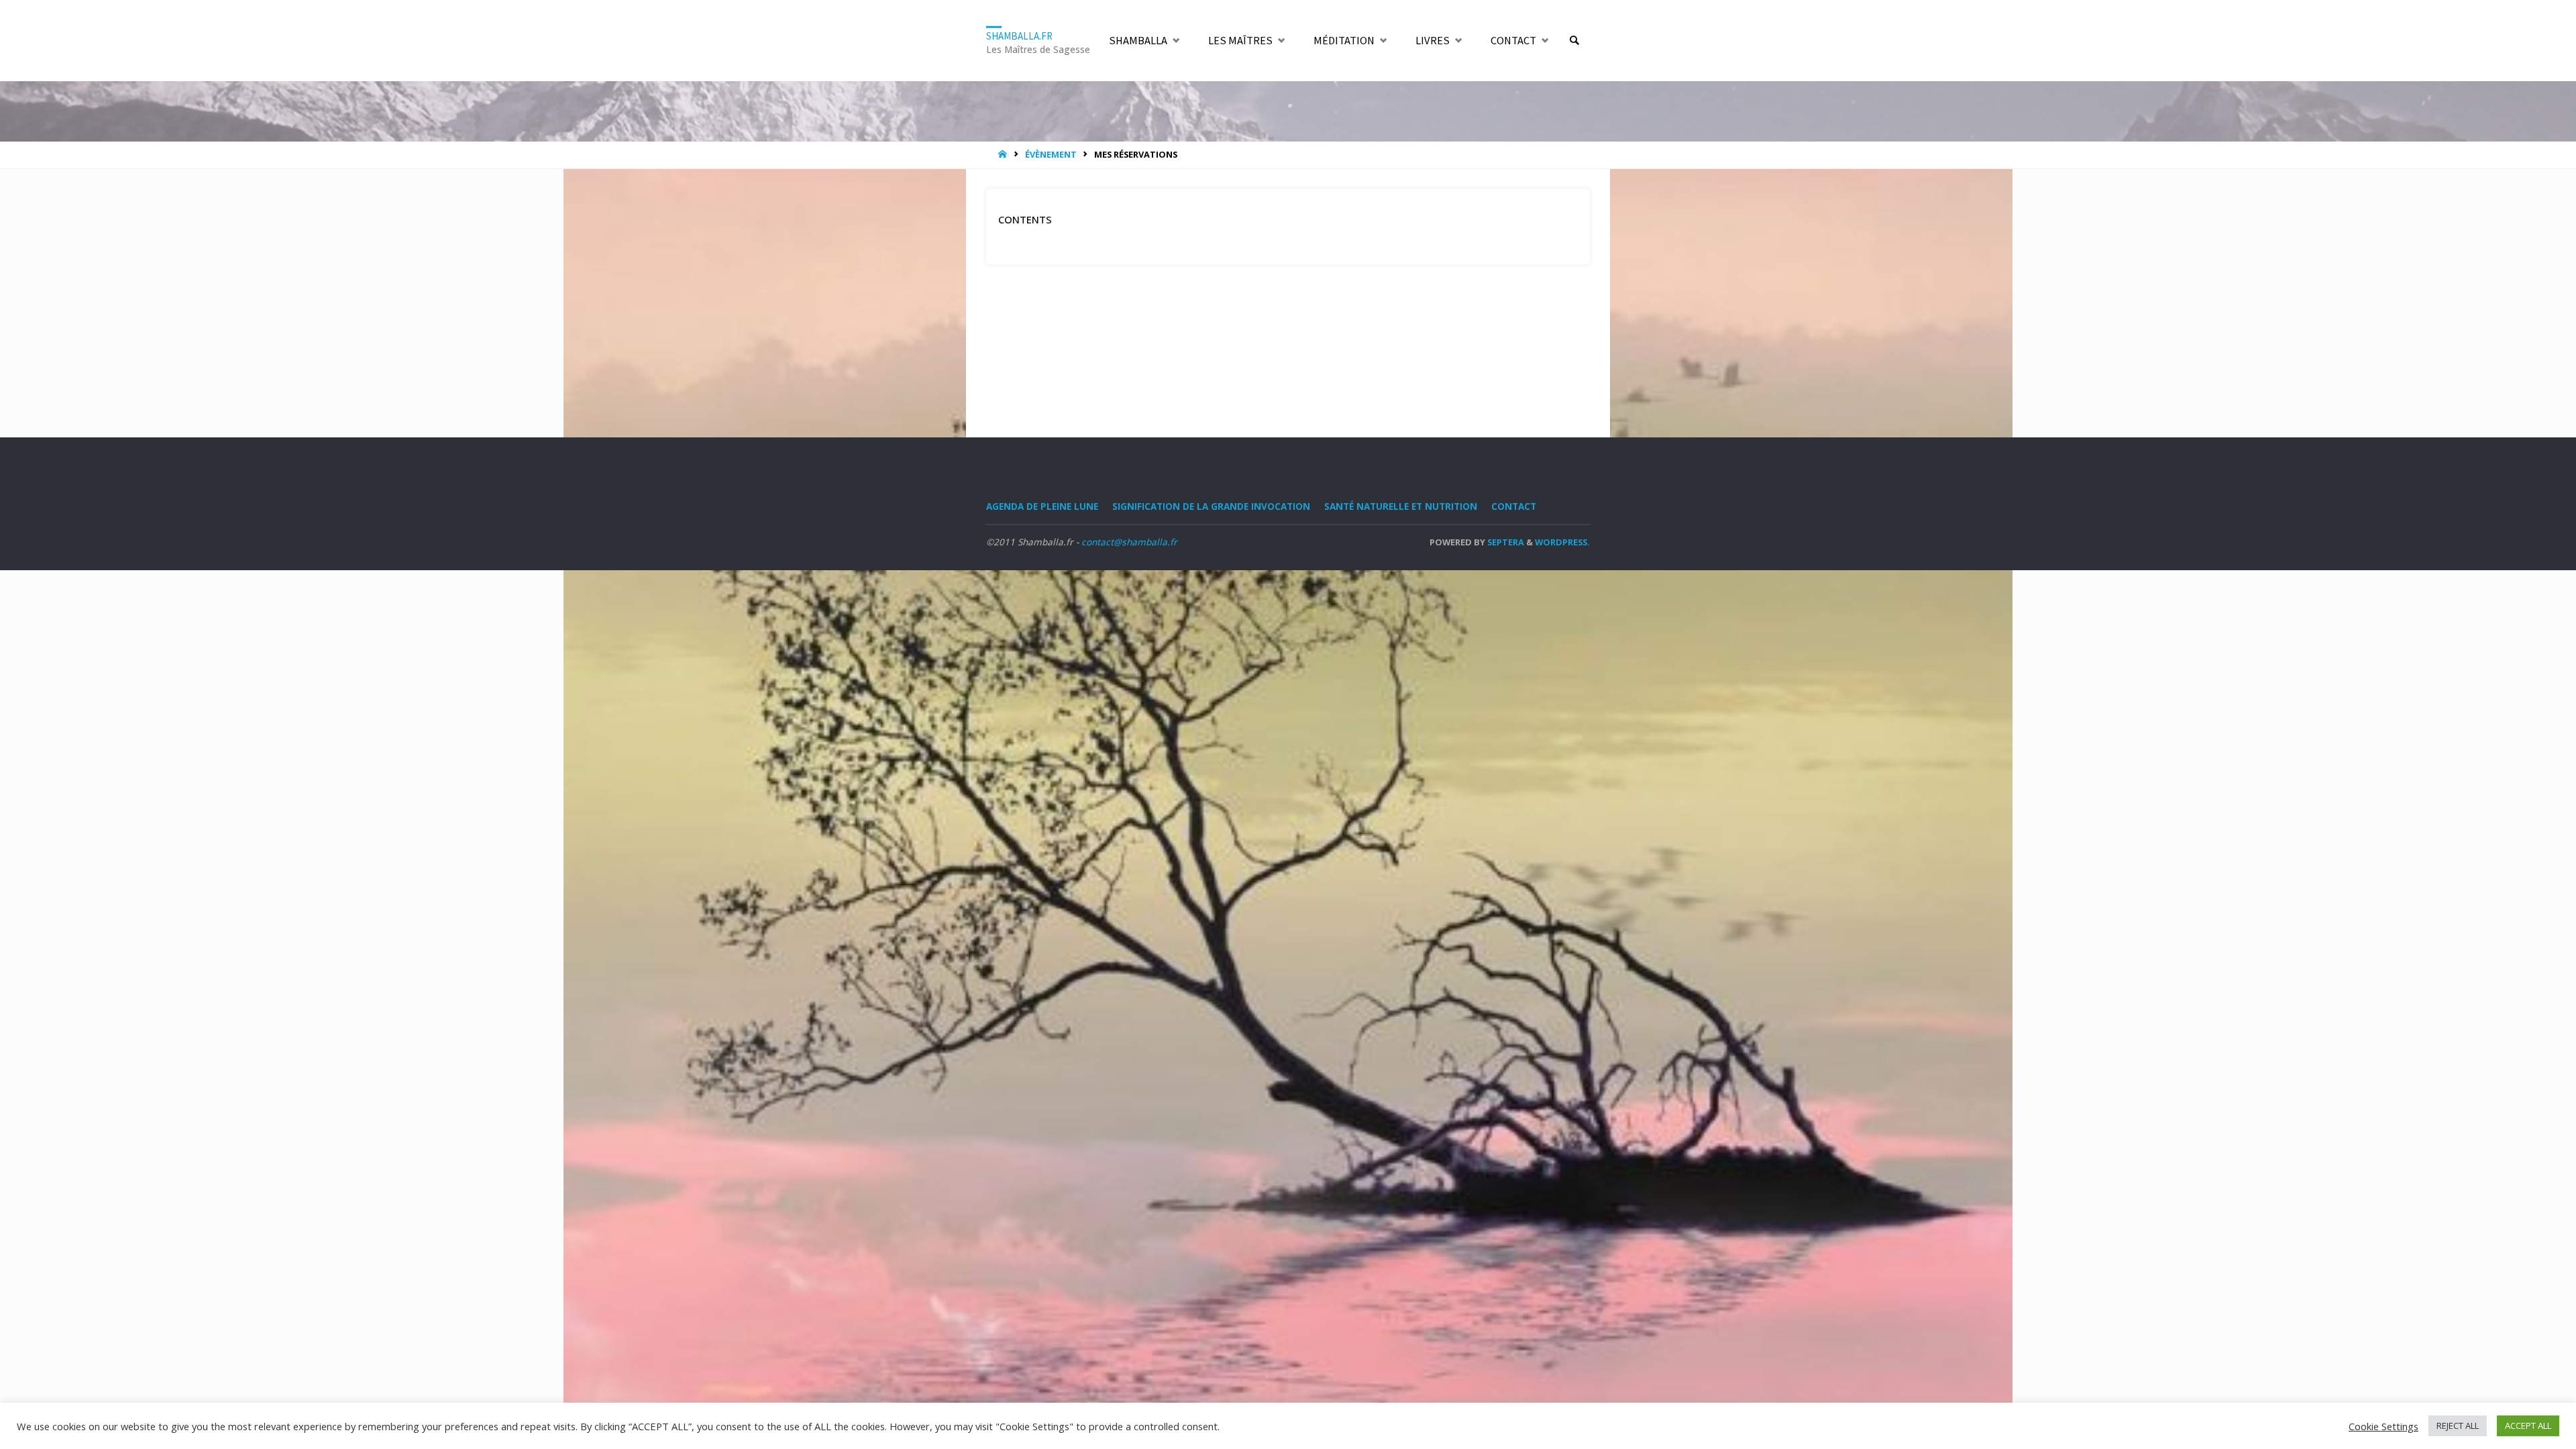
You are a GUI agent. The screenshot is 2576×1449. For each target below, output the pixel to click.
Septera (1505, 542)
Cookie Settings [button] (2383, 1426)
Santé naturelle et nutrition (1401, 506)
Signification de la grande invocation (1211, 506)
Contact (1514, 506)
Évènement (1051, 154)
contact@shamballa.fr (1129, 542)
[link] (1574, 41)
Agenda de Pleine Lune (1042, 506)
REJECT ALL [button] (2458, 1426)
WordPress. (1562, 542)
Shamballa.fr (1019, 35)
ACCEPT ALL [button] (2528, 1426)
